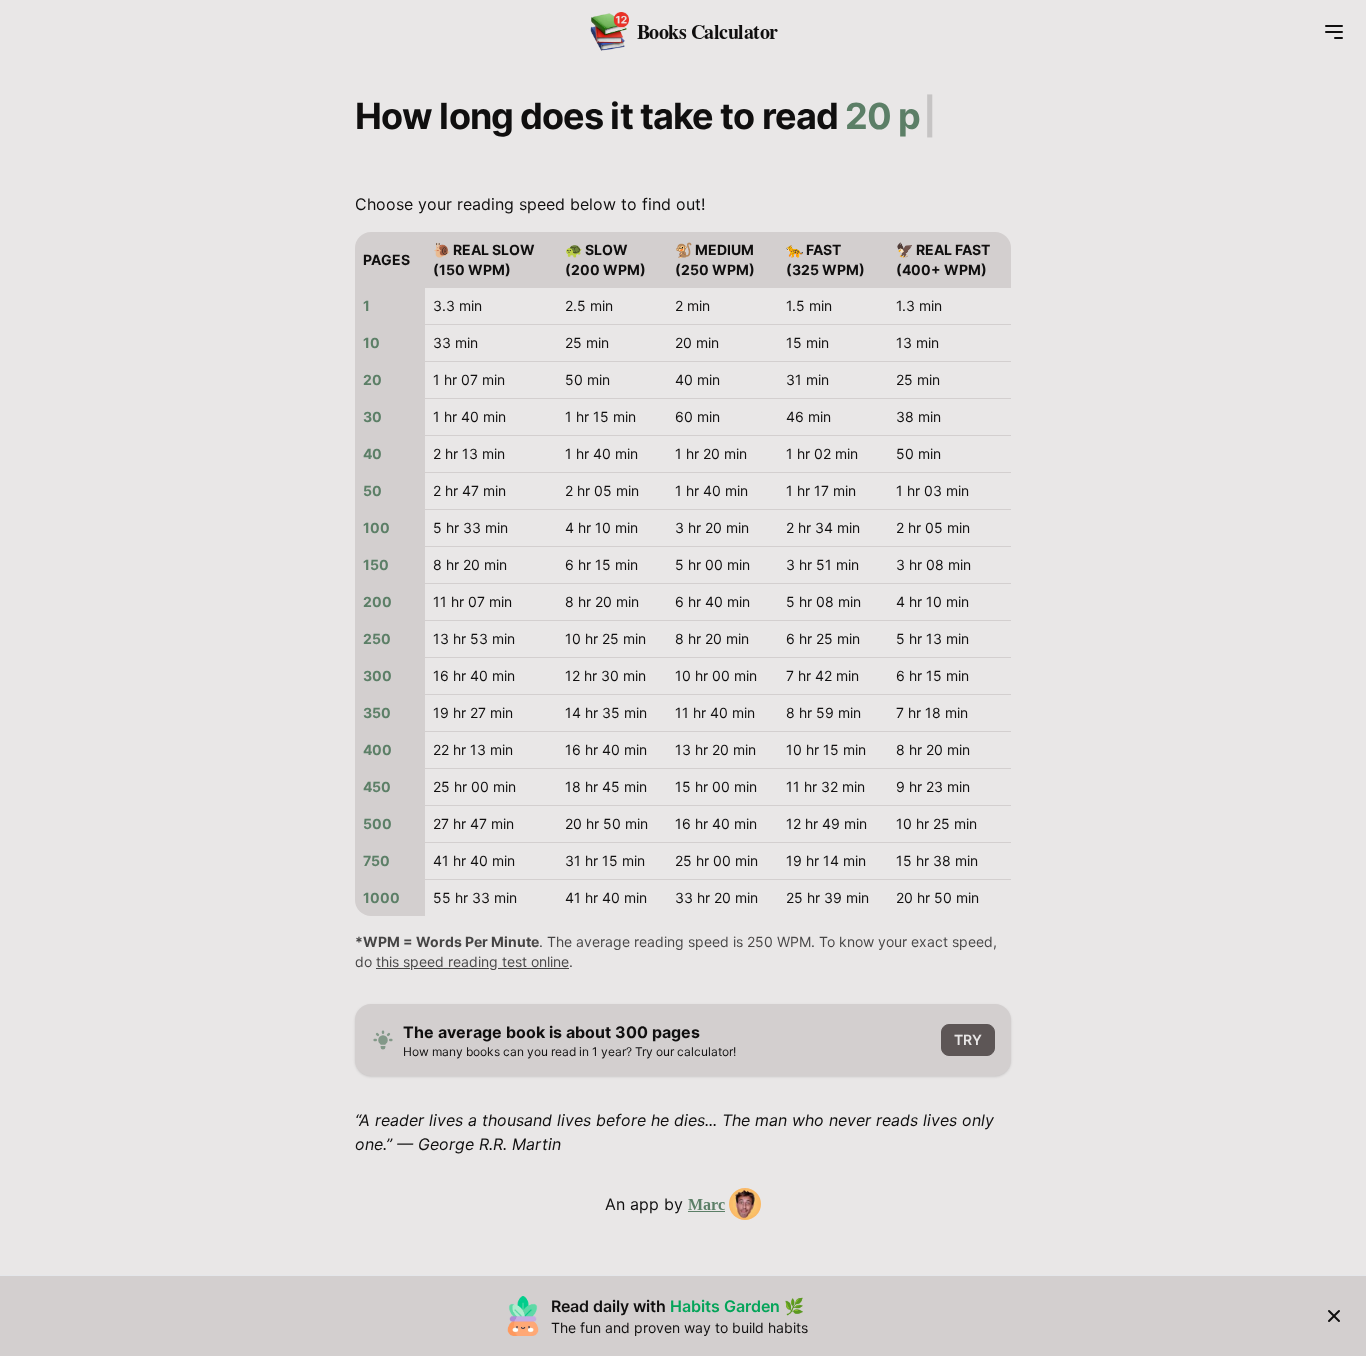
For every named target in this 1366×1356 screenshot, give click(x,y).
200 (377, 601)
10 (371, 342)
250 (377, 638)
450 (377, 786)
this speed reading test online (472, 961)
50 (372, 490)
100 (376, 527)
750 (376, 860)
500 (377, 823)
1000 (381, 897)
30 (372, 416)
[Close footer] (1334, 1316)
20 (372, 379)
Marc (706, 1204)
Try (968, 1039)
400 (377, 749)
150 (376, 564)
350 (377, 712)
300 (377, 675)
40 (372, 453)
